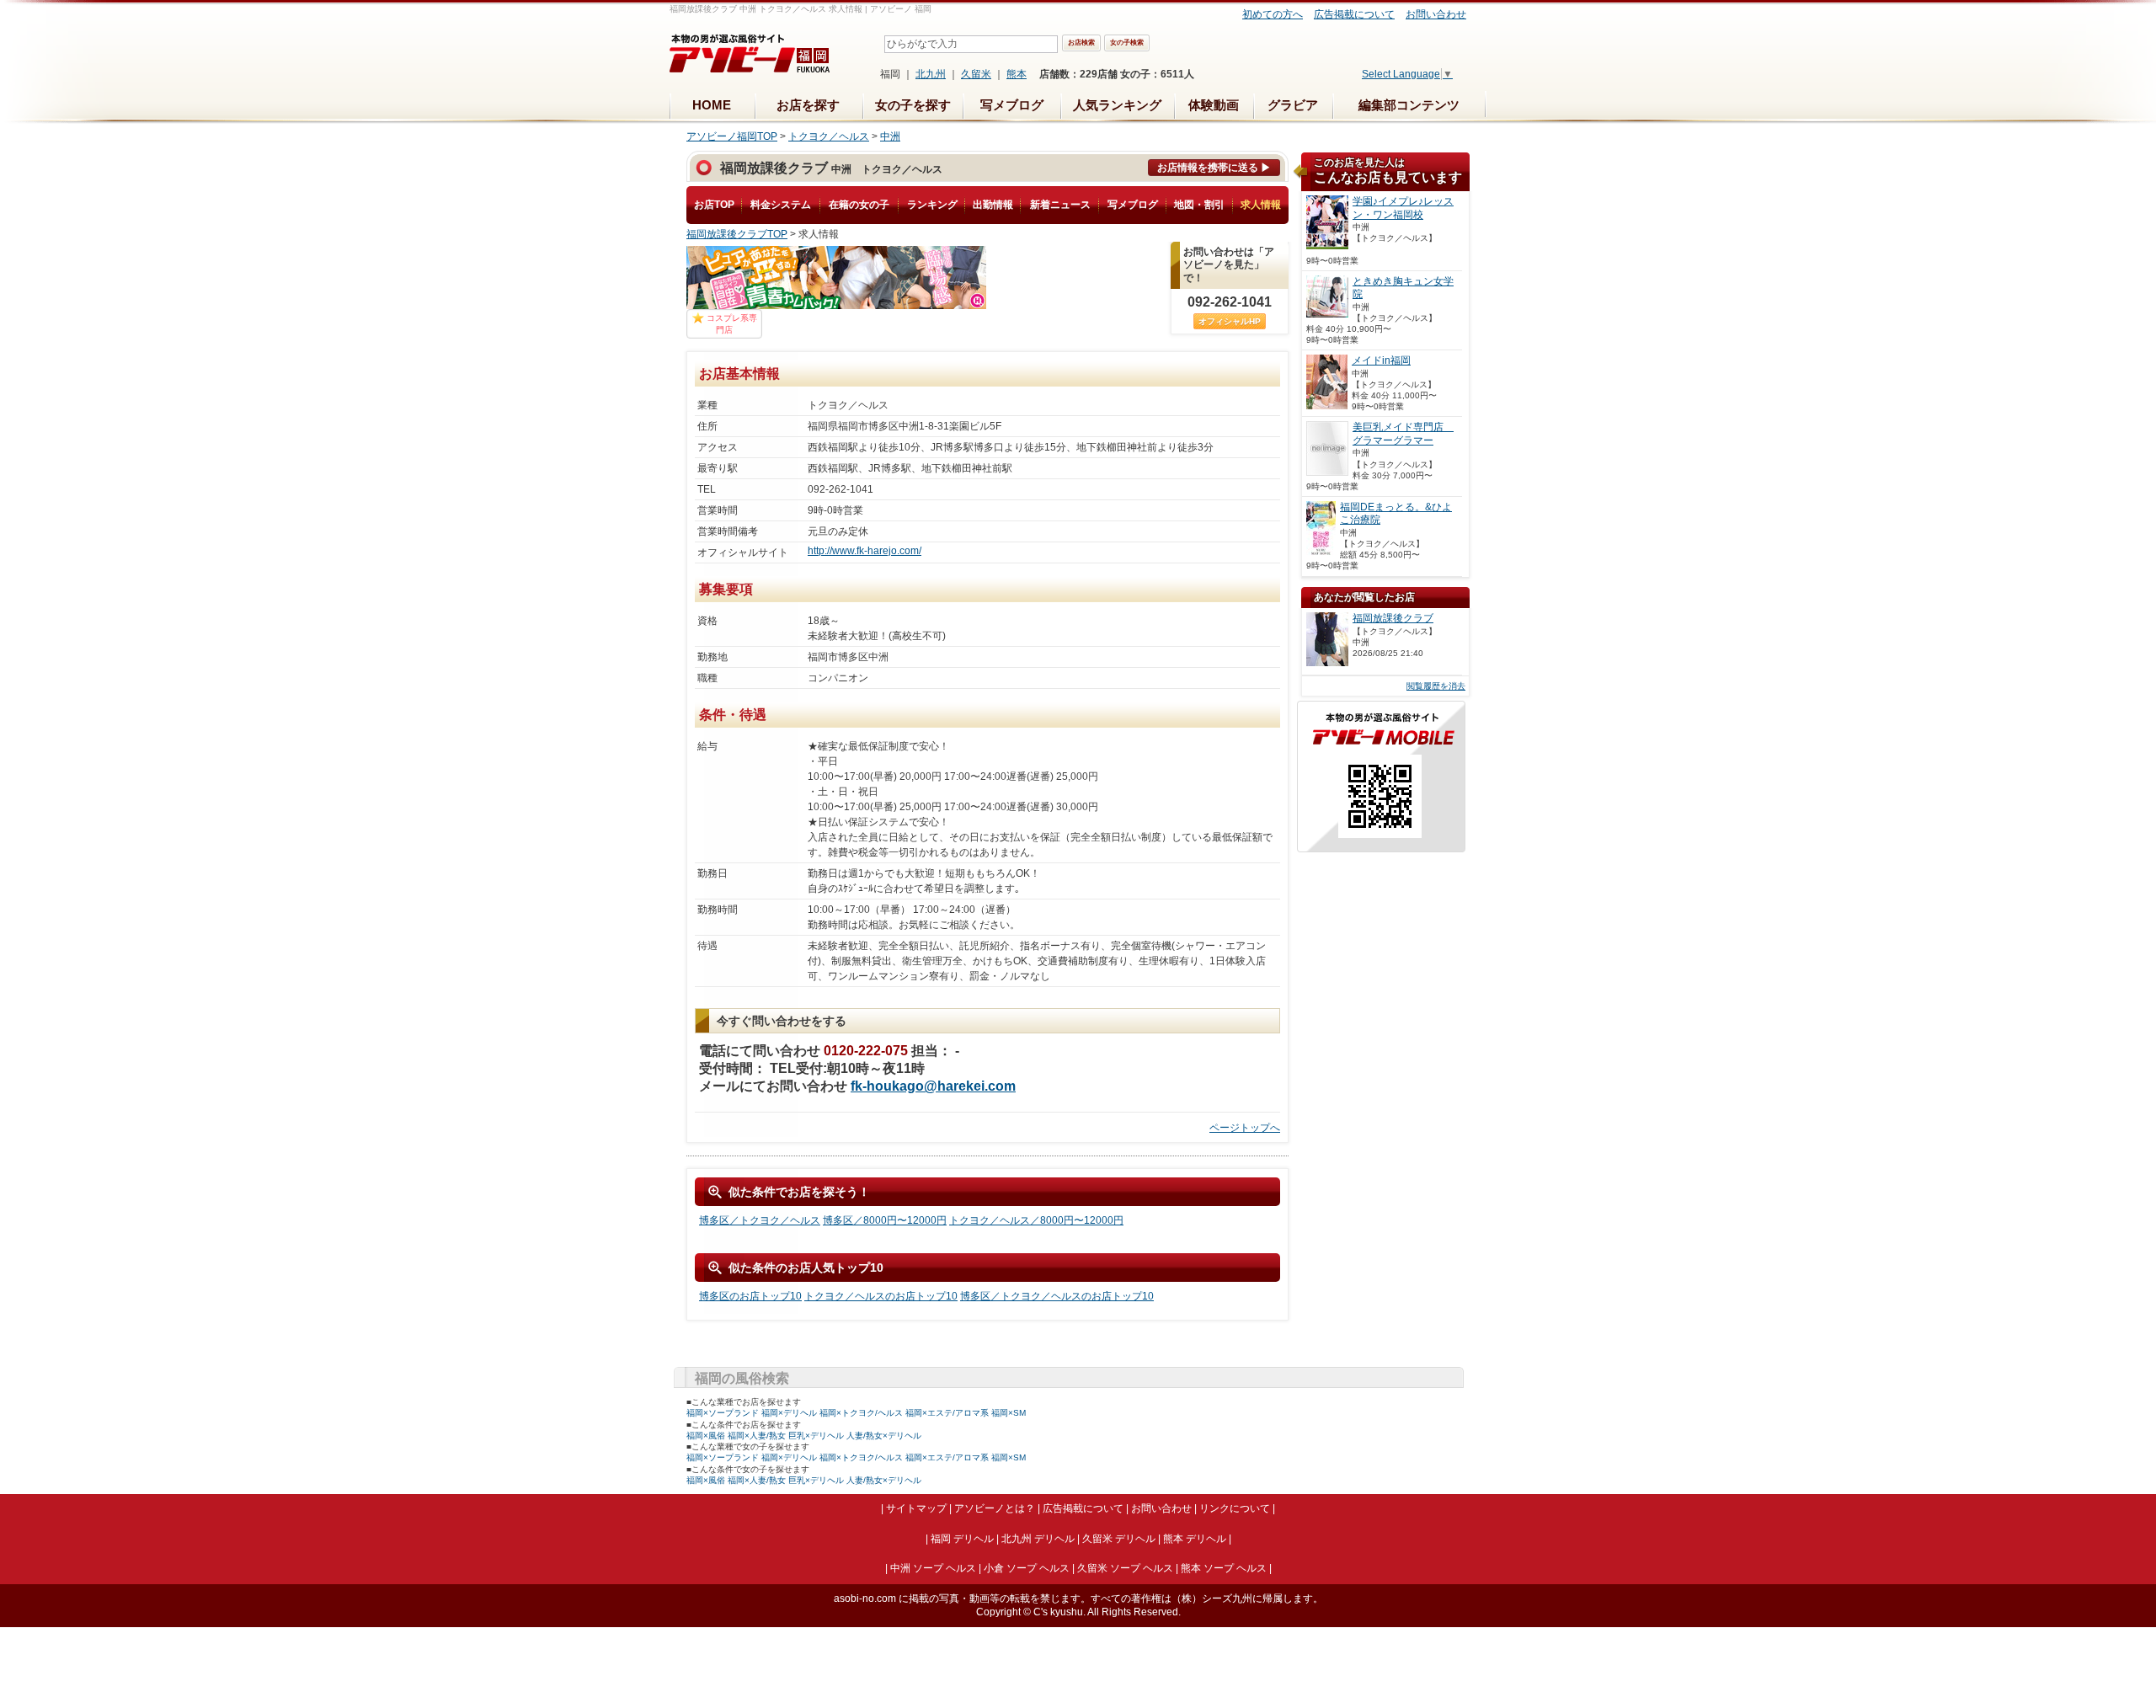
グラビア (1293, 105)
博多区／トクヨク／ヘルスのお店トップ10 (1057, 1296)
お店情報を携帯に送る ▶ (1214, 168)
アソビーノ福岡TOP (732, 136)
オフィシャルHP (1230, 321)
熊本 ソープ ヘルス (1224, 1568)
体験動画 (1214, 105)
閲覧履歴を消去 (1436, 686)
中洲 (890, 136)
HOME (712, 105)
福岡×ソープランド (723, 1413)
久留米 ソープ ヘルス (1125, 1568)
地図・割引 (1199, 205)
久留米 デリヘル (1119, 1539)
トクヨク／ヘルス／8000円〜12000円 (1036, 1220)
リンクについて (1235, 1508)
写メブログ (1012, 105)
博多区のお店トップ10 (750, 1296)
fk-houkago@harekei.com (933, 1086)
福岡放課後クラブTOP (737, 234)
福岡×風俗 (706, 1436)
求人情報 (1261, 205)
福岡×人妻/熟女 (757, 1436)
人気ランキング (1117, 105)
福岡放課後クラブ (1393, 618)
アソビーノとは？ (995, 1508)
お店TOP (714, 205)
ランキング (932, 205)
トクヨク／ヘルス (829, 136)
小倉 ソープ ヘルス (1027, 1568)
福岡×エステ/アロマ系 (947, 1413)
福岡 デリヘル (962, 1539)
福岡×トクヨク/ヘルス (861, 1413)
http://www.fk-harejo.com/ (865, 551)
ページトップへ (1245, 1128)
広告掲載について (1354, 14)
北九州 (931, 74)
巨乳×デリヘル (816, 1436)
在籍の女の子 (859, 205)
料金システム (781, 205)
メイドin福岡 (1381, 360)
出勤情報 (993, 205)
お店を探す (808, 105)
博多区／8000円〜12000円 (885, 1220)
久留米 (976, 74)
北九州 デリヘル (1038, 1539)
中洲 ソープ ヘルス (933, 1568)
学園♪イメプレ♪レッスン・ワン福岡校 (1403, 208)
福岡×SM (1009, 1413)
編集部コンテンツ (1409, 105)
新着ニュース (1060, 205)
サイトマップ (916, 1508)
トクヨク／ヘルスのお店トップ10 (881, 1296)
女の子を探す (913, 105)
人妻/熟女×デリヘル (884, 1436)
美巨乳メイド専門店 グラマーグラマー (1403, 434)
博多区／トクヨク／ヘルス (760, 1220)
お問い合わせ (1436, 14)
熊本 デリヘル (1195, 1539)
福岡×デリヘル (789, 1413)
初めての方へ (1273, 14)
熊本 (1017, 74)
